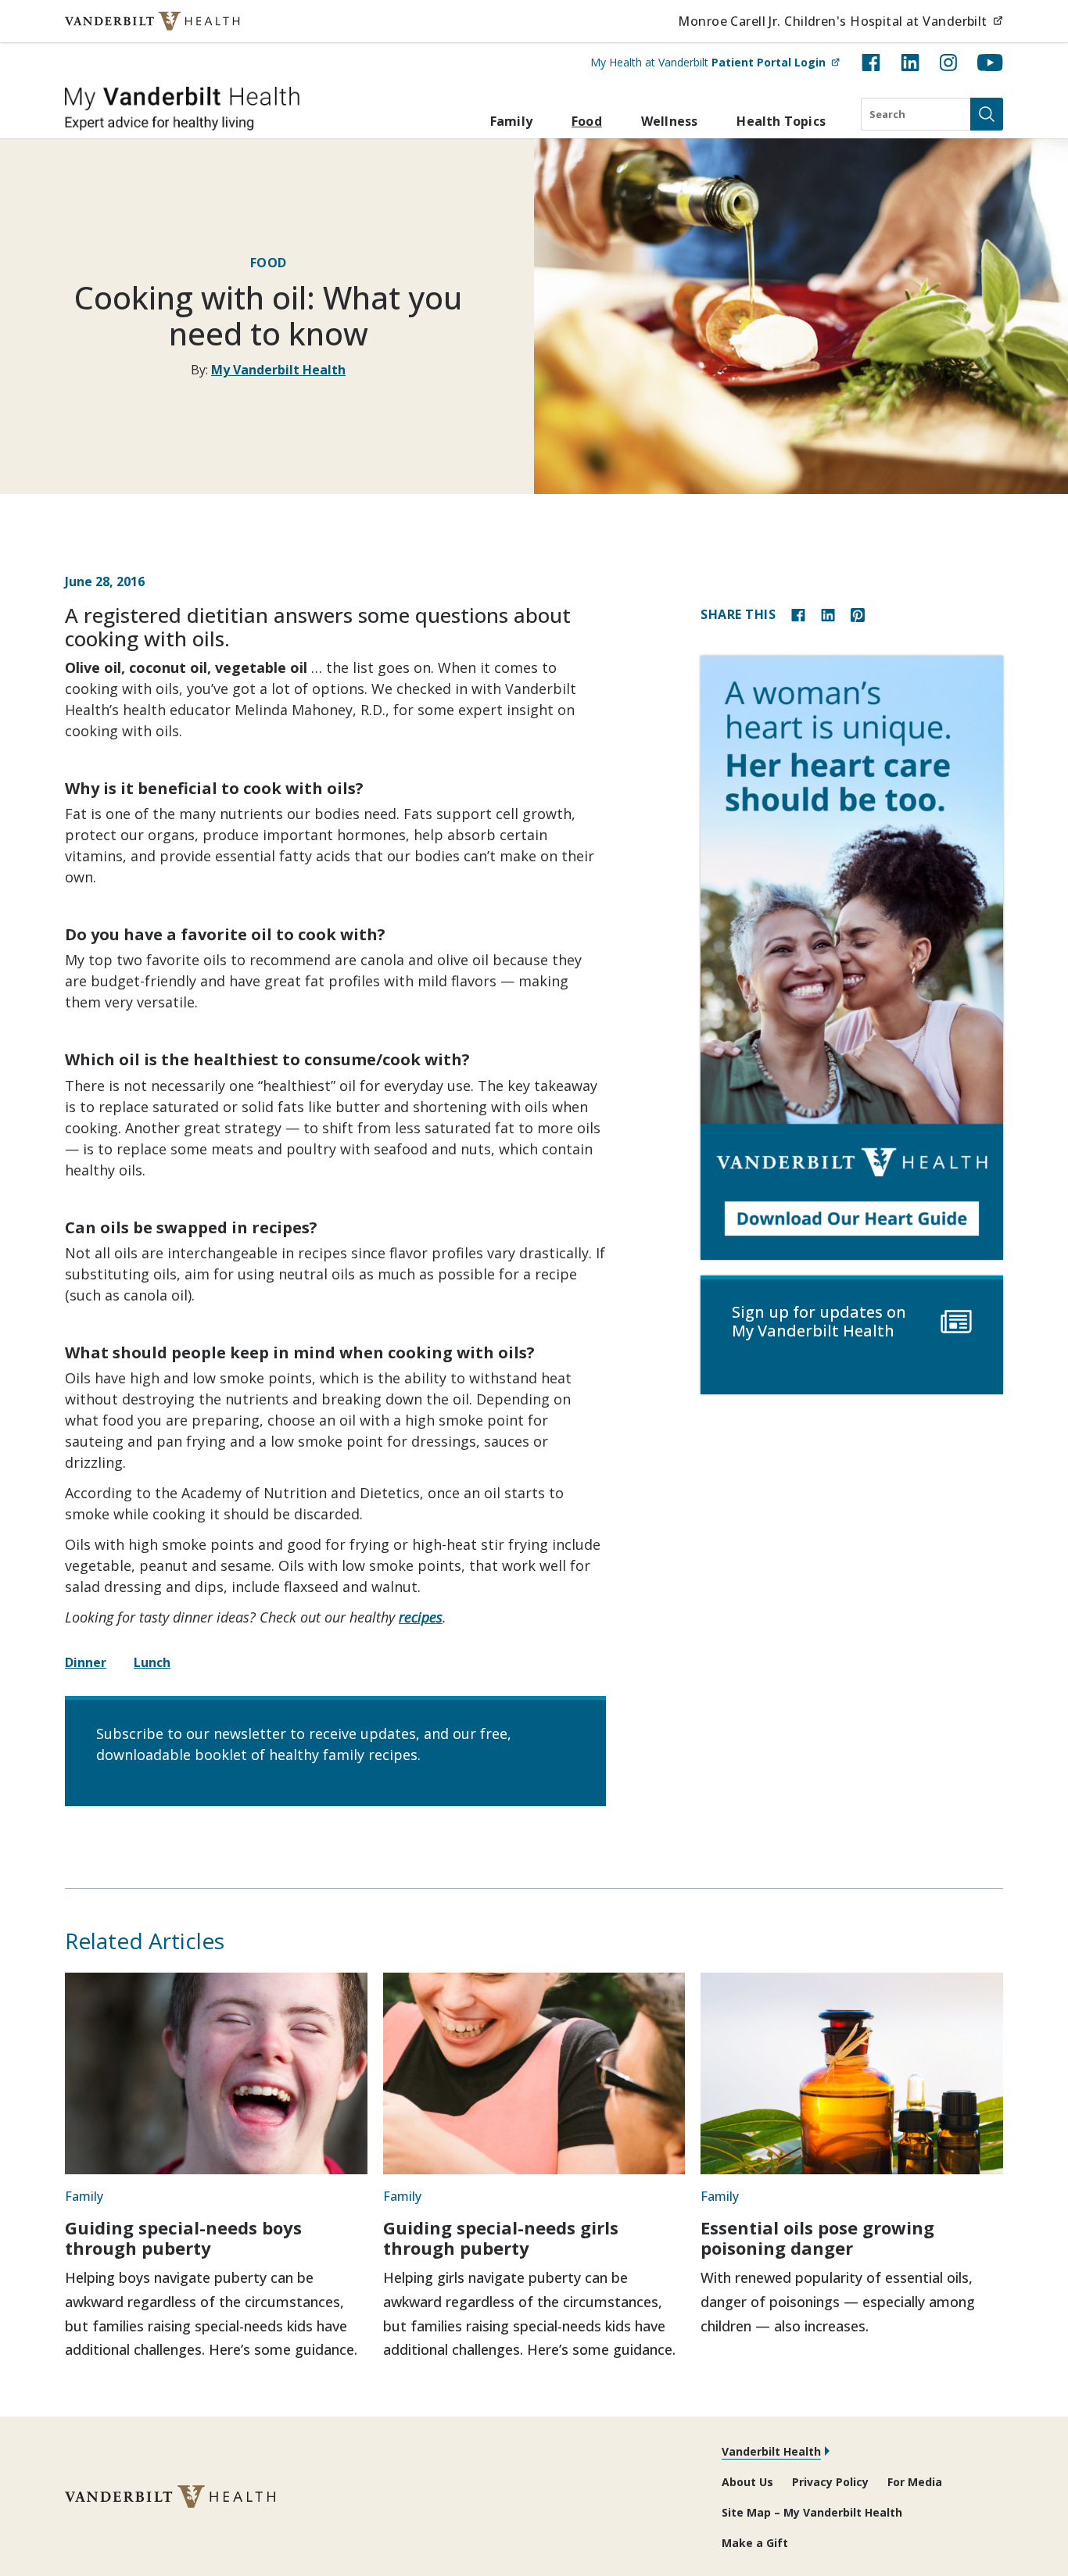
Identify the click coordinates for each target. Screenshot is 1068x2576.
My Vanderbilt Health (278, 370)
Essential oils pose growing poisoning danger (817, 2238)
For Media (915, 2482)
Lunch (152, 1662)
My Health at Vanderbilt (715, 62)
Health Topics (781, 121)
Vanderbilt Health (771, 2451)
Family (511, 121)
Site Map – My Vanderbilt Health (812, 2512)
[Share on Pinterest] (858, 614)
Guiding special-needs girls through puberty (501, 2238)
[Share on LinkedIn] (828, 614)
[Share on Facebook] (798, 614)
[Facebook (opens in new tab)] (871, 63)
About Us (747, 2482)
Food (587, 121)
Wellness (670, 121)
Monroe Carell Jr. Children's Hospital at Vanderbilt (840, 21)
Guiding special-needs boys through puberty (183, 2238)
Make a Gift (755, 2543)
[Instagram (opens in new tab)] (948, 63)
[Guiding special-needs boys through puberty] (216, 2073)
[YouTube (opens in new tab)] (990, 63)
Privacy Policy (830, 2482)
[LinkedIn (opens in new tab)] (910, 63)
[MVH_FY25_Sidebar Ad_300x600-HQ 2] (852, 958)
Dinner (86, 1662)
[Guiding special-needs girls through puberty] (534, 2073)
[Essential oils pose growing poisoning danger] (852, 2073)
